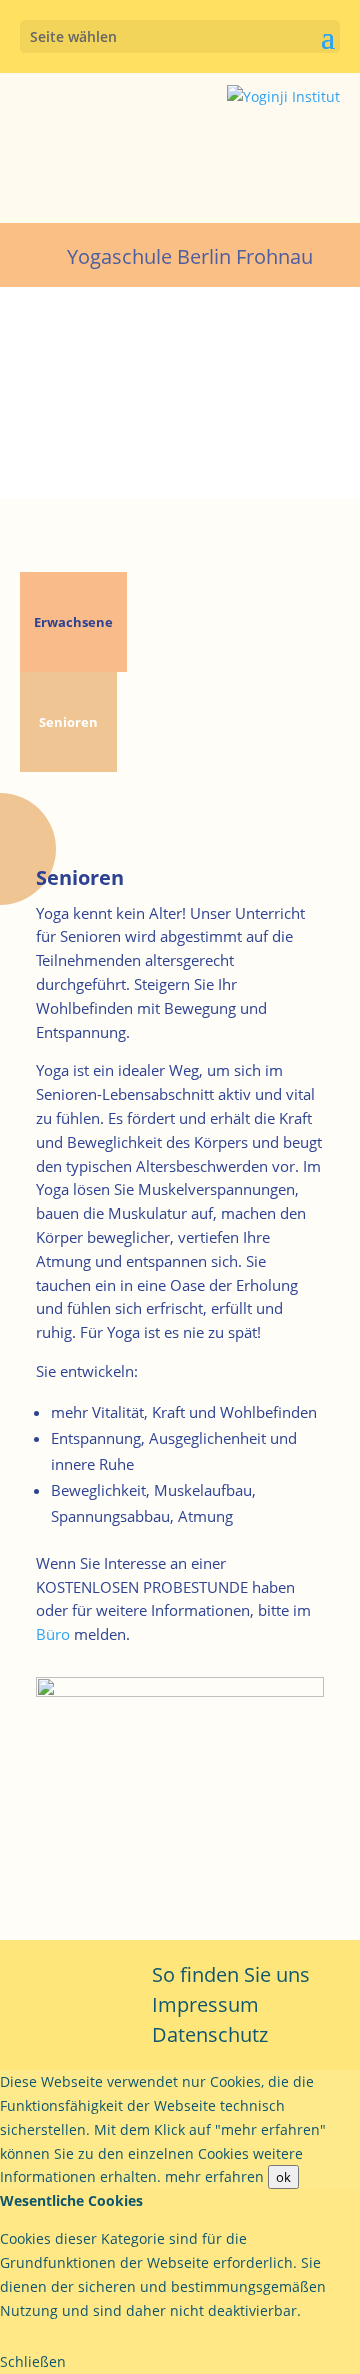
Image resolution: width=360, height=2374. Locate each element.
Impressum (205, 2004)
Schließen (33, 2361)
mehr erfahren (214, 2176)
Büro (53, 1634)
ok (283, 2177)
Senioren (68, 722)
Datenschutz (210, 2034)
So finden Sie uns (231, 1974)
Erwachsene (73, 622)
